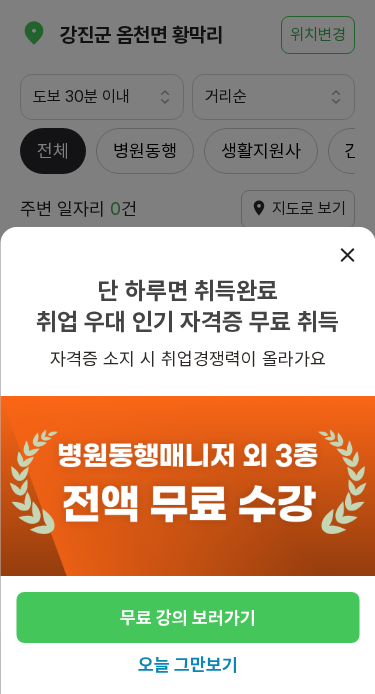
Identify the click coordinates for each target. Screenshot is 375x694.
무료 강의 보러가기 (188, 617)
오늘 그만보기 (188, 664)
